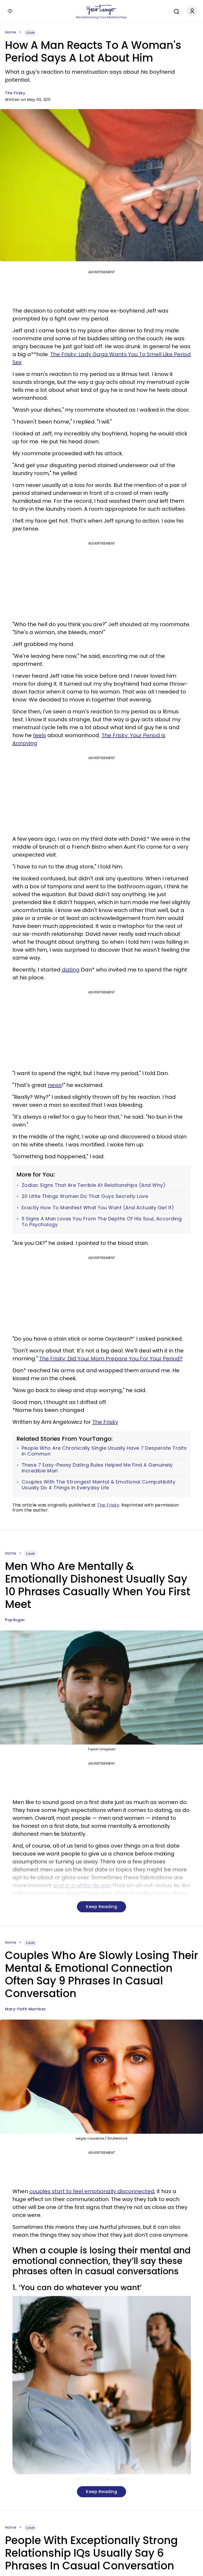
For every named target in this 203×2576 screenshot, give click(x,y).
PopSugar (15, 1620)
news (55, 1085)
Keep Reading (101, 1907)
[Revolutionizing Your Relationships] (101, 10)
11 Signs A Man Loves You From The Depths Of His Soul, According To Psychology (102, 1222)
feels (40, 735)
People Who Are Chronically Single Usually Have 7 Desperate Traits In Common (104, 1451)
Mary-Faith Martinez (26, 2009)
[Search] (175, 11)
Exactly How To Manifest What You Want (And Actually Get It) (98, 1208)
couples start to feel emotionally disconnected (92, 2191)
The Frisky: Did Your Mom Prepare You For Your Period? (111, 1359)
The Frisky (15, 93)
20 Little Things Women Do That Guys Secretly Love (85, 1196)
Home (11, 32)
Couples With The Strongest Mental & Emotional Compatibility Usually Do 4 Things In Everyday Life (99, 1485)
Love (30, 32)
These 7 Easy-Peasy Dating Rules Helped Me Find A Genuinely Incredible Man (97, 1468)
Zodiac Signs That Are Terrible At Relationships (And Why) (94, 1185)
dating (71, 970)
